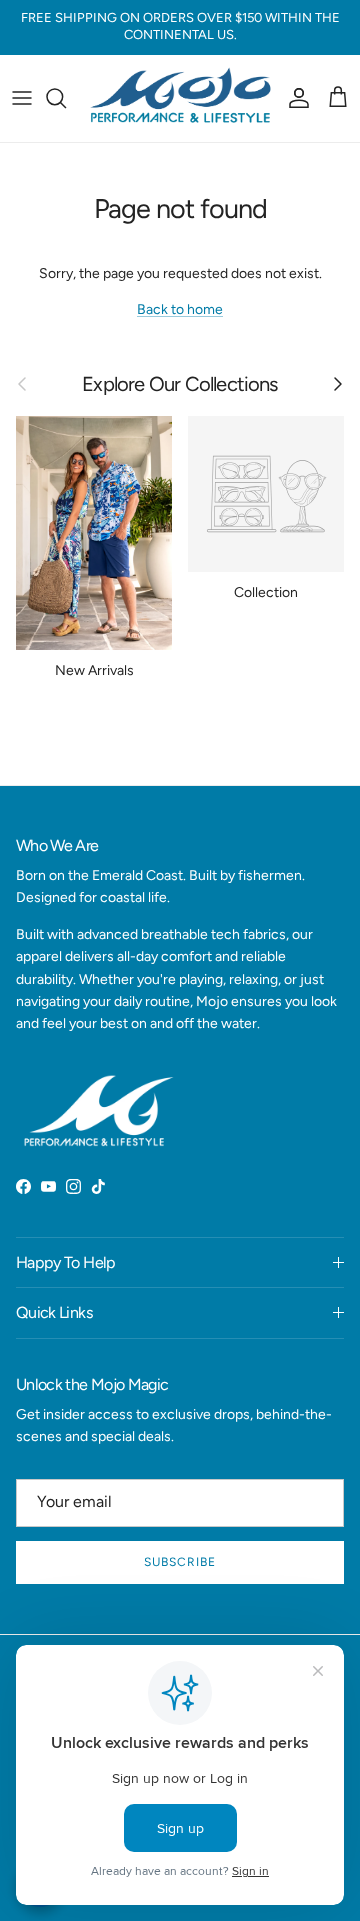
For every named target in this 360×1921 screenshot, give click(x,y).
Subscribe (180, 1562)
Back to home (180, 309)
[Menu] (22, 98)
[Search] (66, 98)
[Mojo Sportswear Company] (180, 99)
